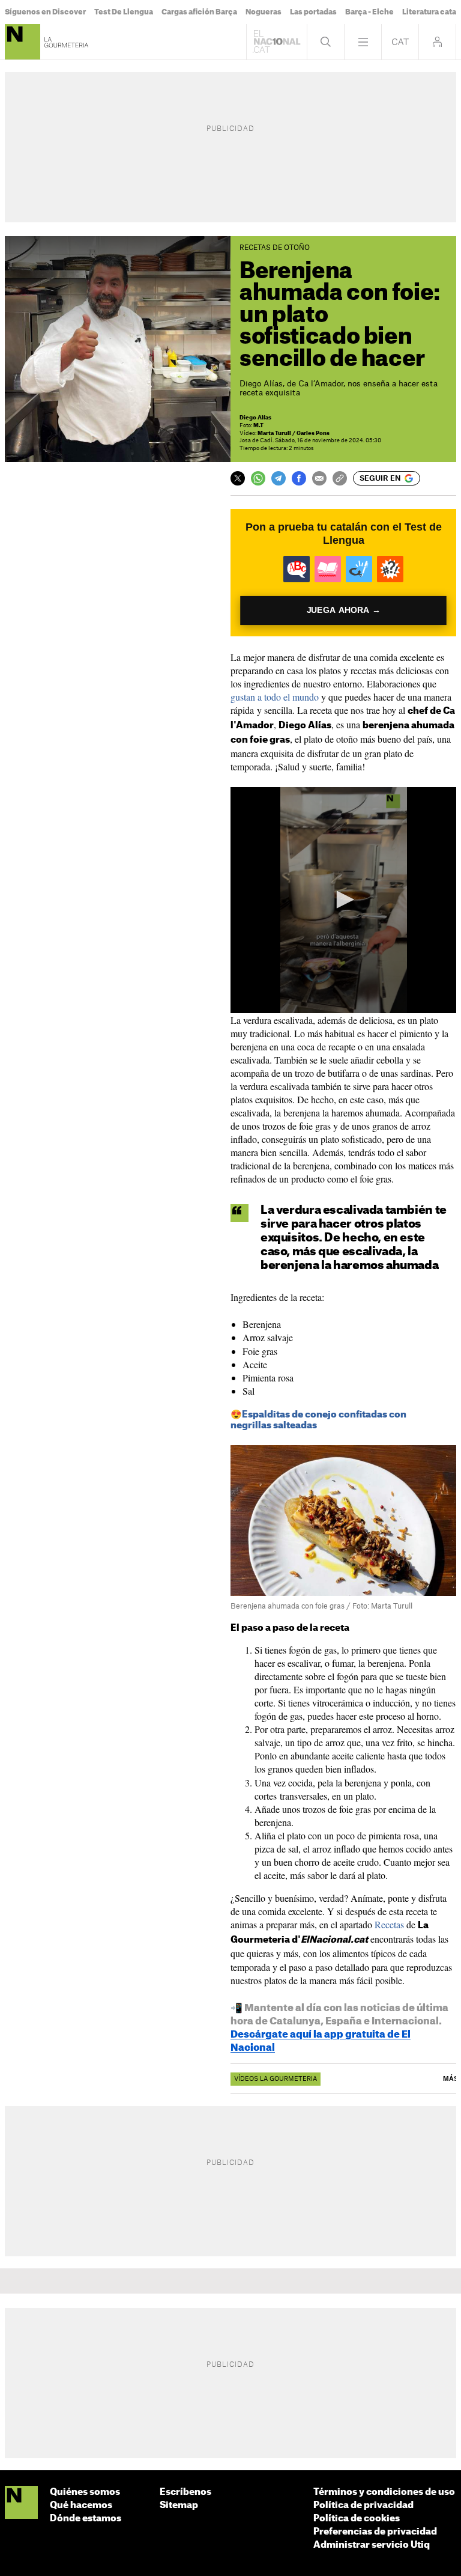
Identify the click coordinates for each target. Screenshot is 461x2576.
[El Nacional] (21, 2503)
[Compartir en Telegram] (279, 478)
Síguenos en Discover (45, 12)
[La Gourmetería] (23, 42)
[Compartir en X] (238, 478)
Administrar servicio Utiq (372, 2545)
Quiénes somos (85, 2492)
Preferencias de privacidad (375, 2532)
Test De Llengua (124, 12)
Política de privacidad (363, 2505)
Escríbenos (185, 2492)
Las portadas (313, 12)
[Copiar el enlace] (340, 478)
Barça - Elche (369, 12)
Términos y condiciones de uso (384, 2492)
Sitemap (179, 2505)
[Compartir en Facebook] (299, 478)
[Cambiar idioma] (400, 42)
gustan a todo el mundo (275, 697)
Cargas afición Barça (199, 12)
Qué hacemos (81, 2505)
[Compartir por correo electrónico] (319, 478)
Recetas (389, 1924)
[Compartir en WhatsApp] (258, 478)
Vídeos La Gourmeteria (276, 2079)
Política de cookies (357, 2519)
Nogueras (264, 12)
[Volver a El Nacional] (277, 42)
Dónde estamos (86, 2519)
